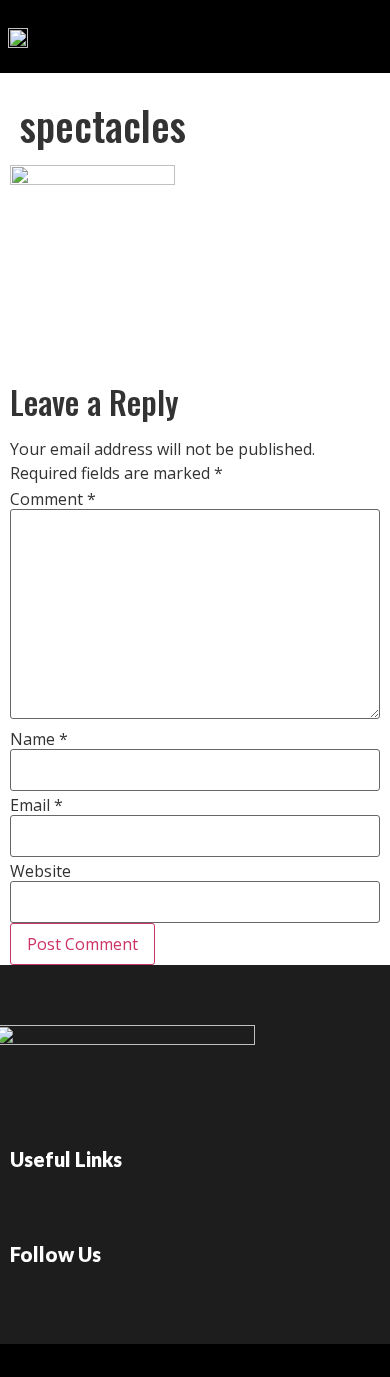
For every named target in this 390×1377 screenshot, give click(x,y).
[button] (303, 31)
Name (39, 739)
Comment (53, 499)
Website (40, 871)
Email (36, 805)
